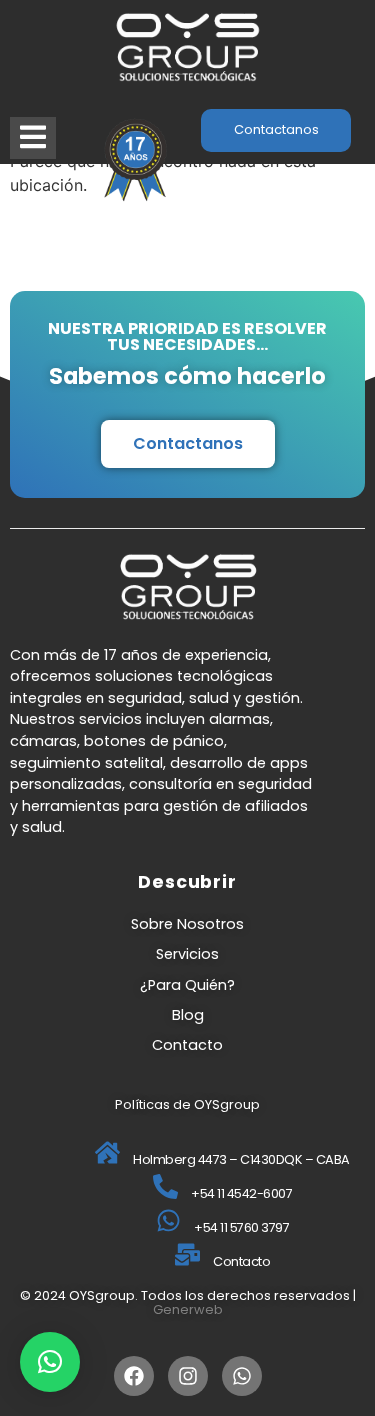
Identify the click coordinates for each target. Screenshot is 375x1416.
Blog (188, 1015)
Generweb (188, 1309)
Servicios (187, 954)
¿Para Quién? (187, 985)
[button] (50, 1362)
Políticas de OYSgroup (187, 1104)
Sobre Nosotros (187, 924)
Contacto (187, 1045)
